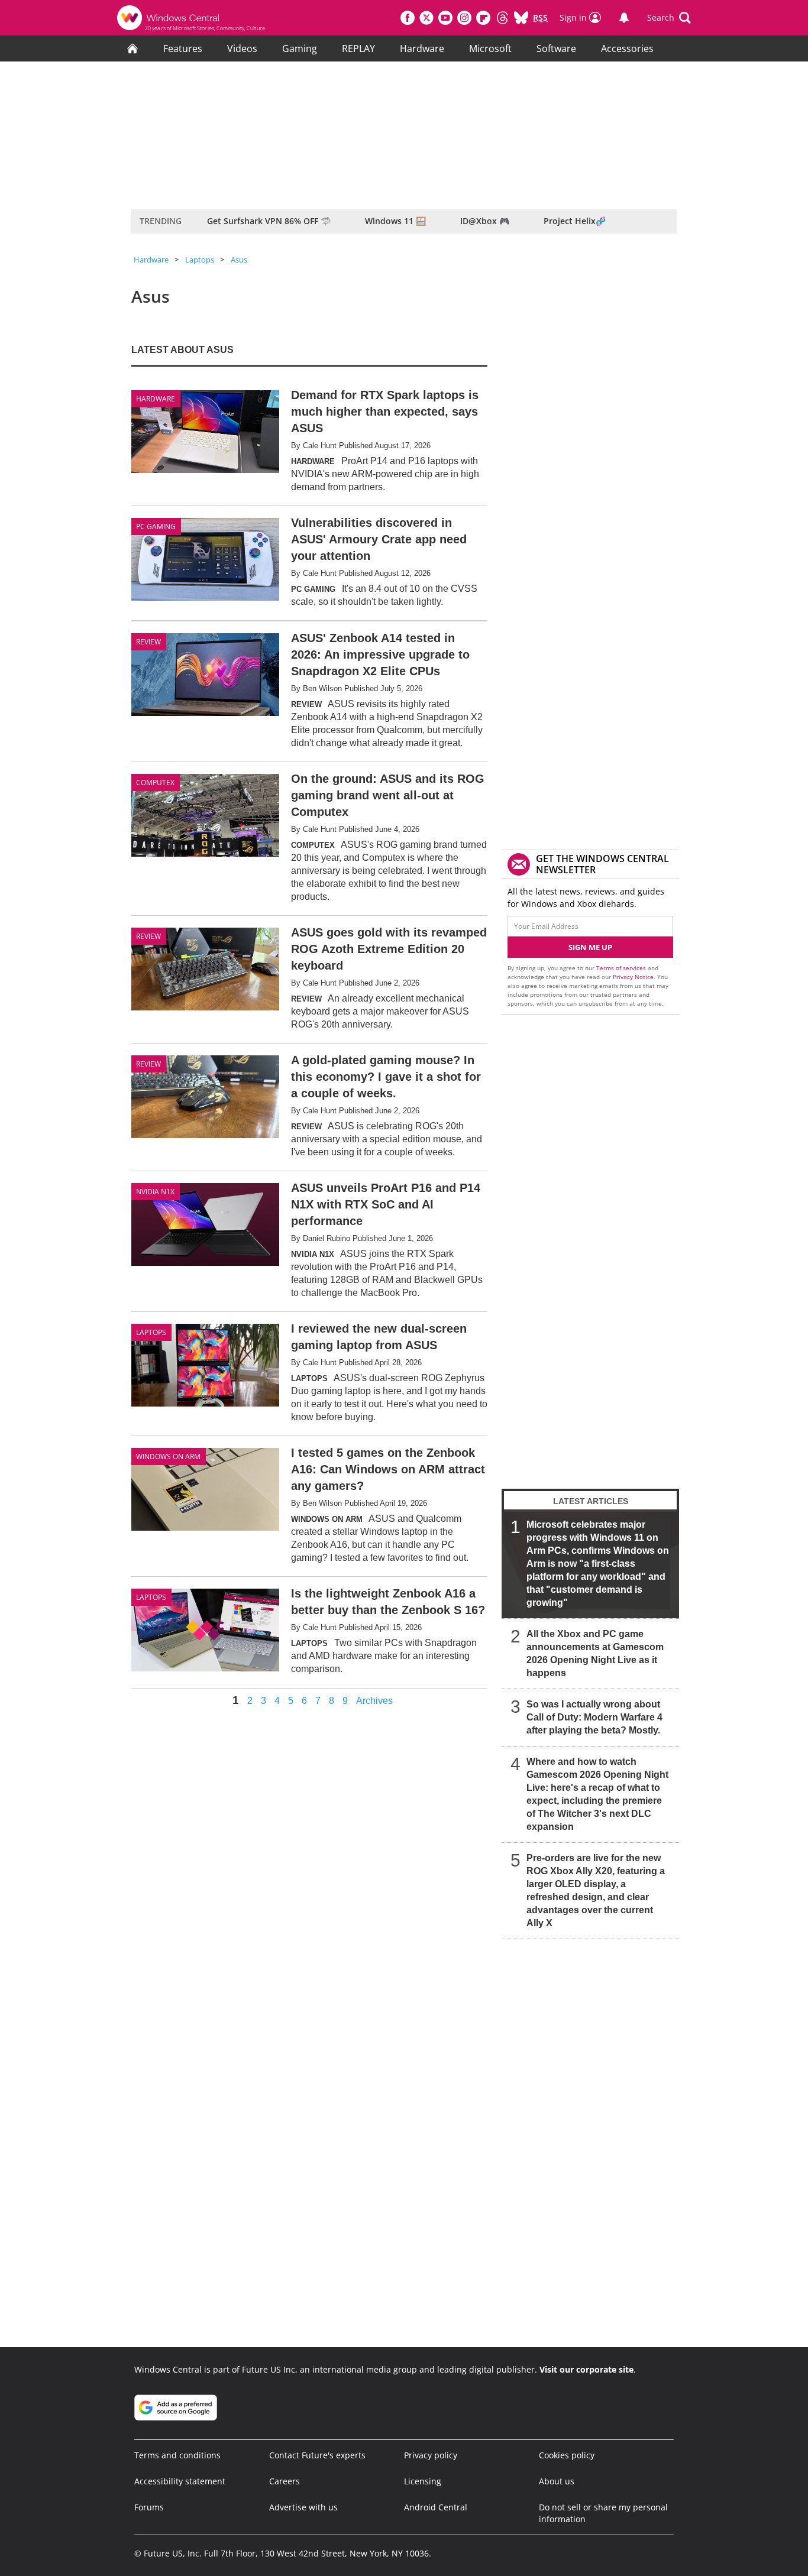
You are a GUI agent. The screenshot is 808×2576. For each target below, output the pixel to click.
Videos (242, 48)
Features (183, 48)
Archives (374, 1701)
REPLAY (358, 48)
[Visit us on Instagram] (464, 18)
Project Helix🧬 (575, 221)
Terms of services (622, 968)
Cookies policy (567, 2455)
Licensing (423, 2481)
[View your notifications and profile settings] (624, 18)
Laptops (200, 260)
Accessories (627, 48)
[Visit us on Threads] (502, 18)
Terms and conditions (177, 2455)
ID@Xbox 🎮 (485, 221)
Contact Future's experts (317, 2455)
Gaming (300, 48)
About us (557, 2481)
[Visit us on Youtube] (445, 18)
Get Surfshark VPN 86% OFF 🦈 (269, 221)
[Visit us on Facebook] (408, 18)
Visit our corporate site (586, 2369)
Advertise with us (303, 2507)
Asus (239, 260)
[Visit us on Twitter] (426, 18)
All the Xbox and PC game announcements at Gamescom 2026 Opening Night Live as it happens (595, 1653)
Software (556, 48)
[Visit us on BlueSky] (521, 18)
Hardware (422, 48)
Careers (285, 2481)
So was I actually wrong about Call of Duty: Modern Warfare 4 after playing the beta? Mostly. (594, 1717)
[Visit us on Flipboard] (483, 18)
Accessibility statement (180, 2481)
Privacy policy (431, 2455)
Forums (149, 2507)
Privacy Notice (633, 977)
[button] (669, 18)
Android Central (436, 2507)
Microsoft (490, 48)
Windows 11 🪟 (395, 221)
